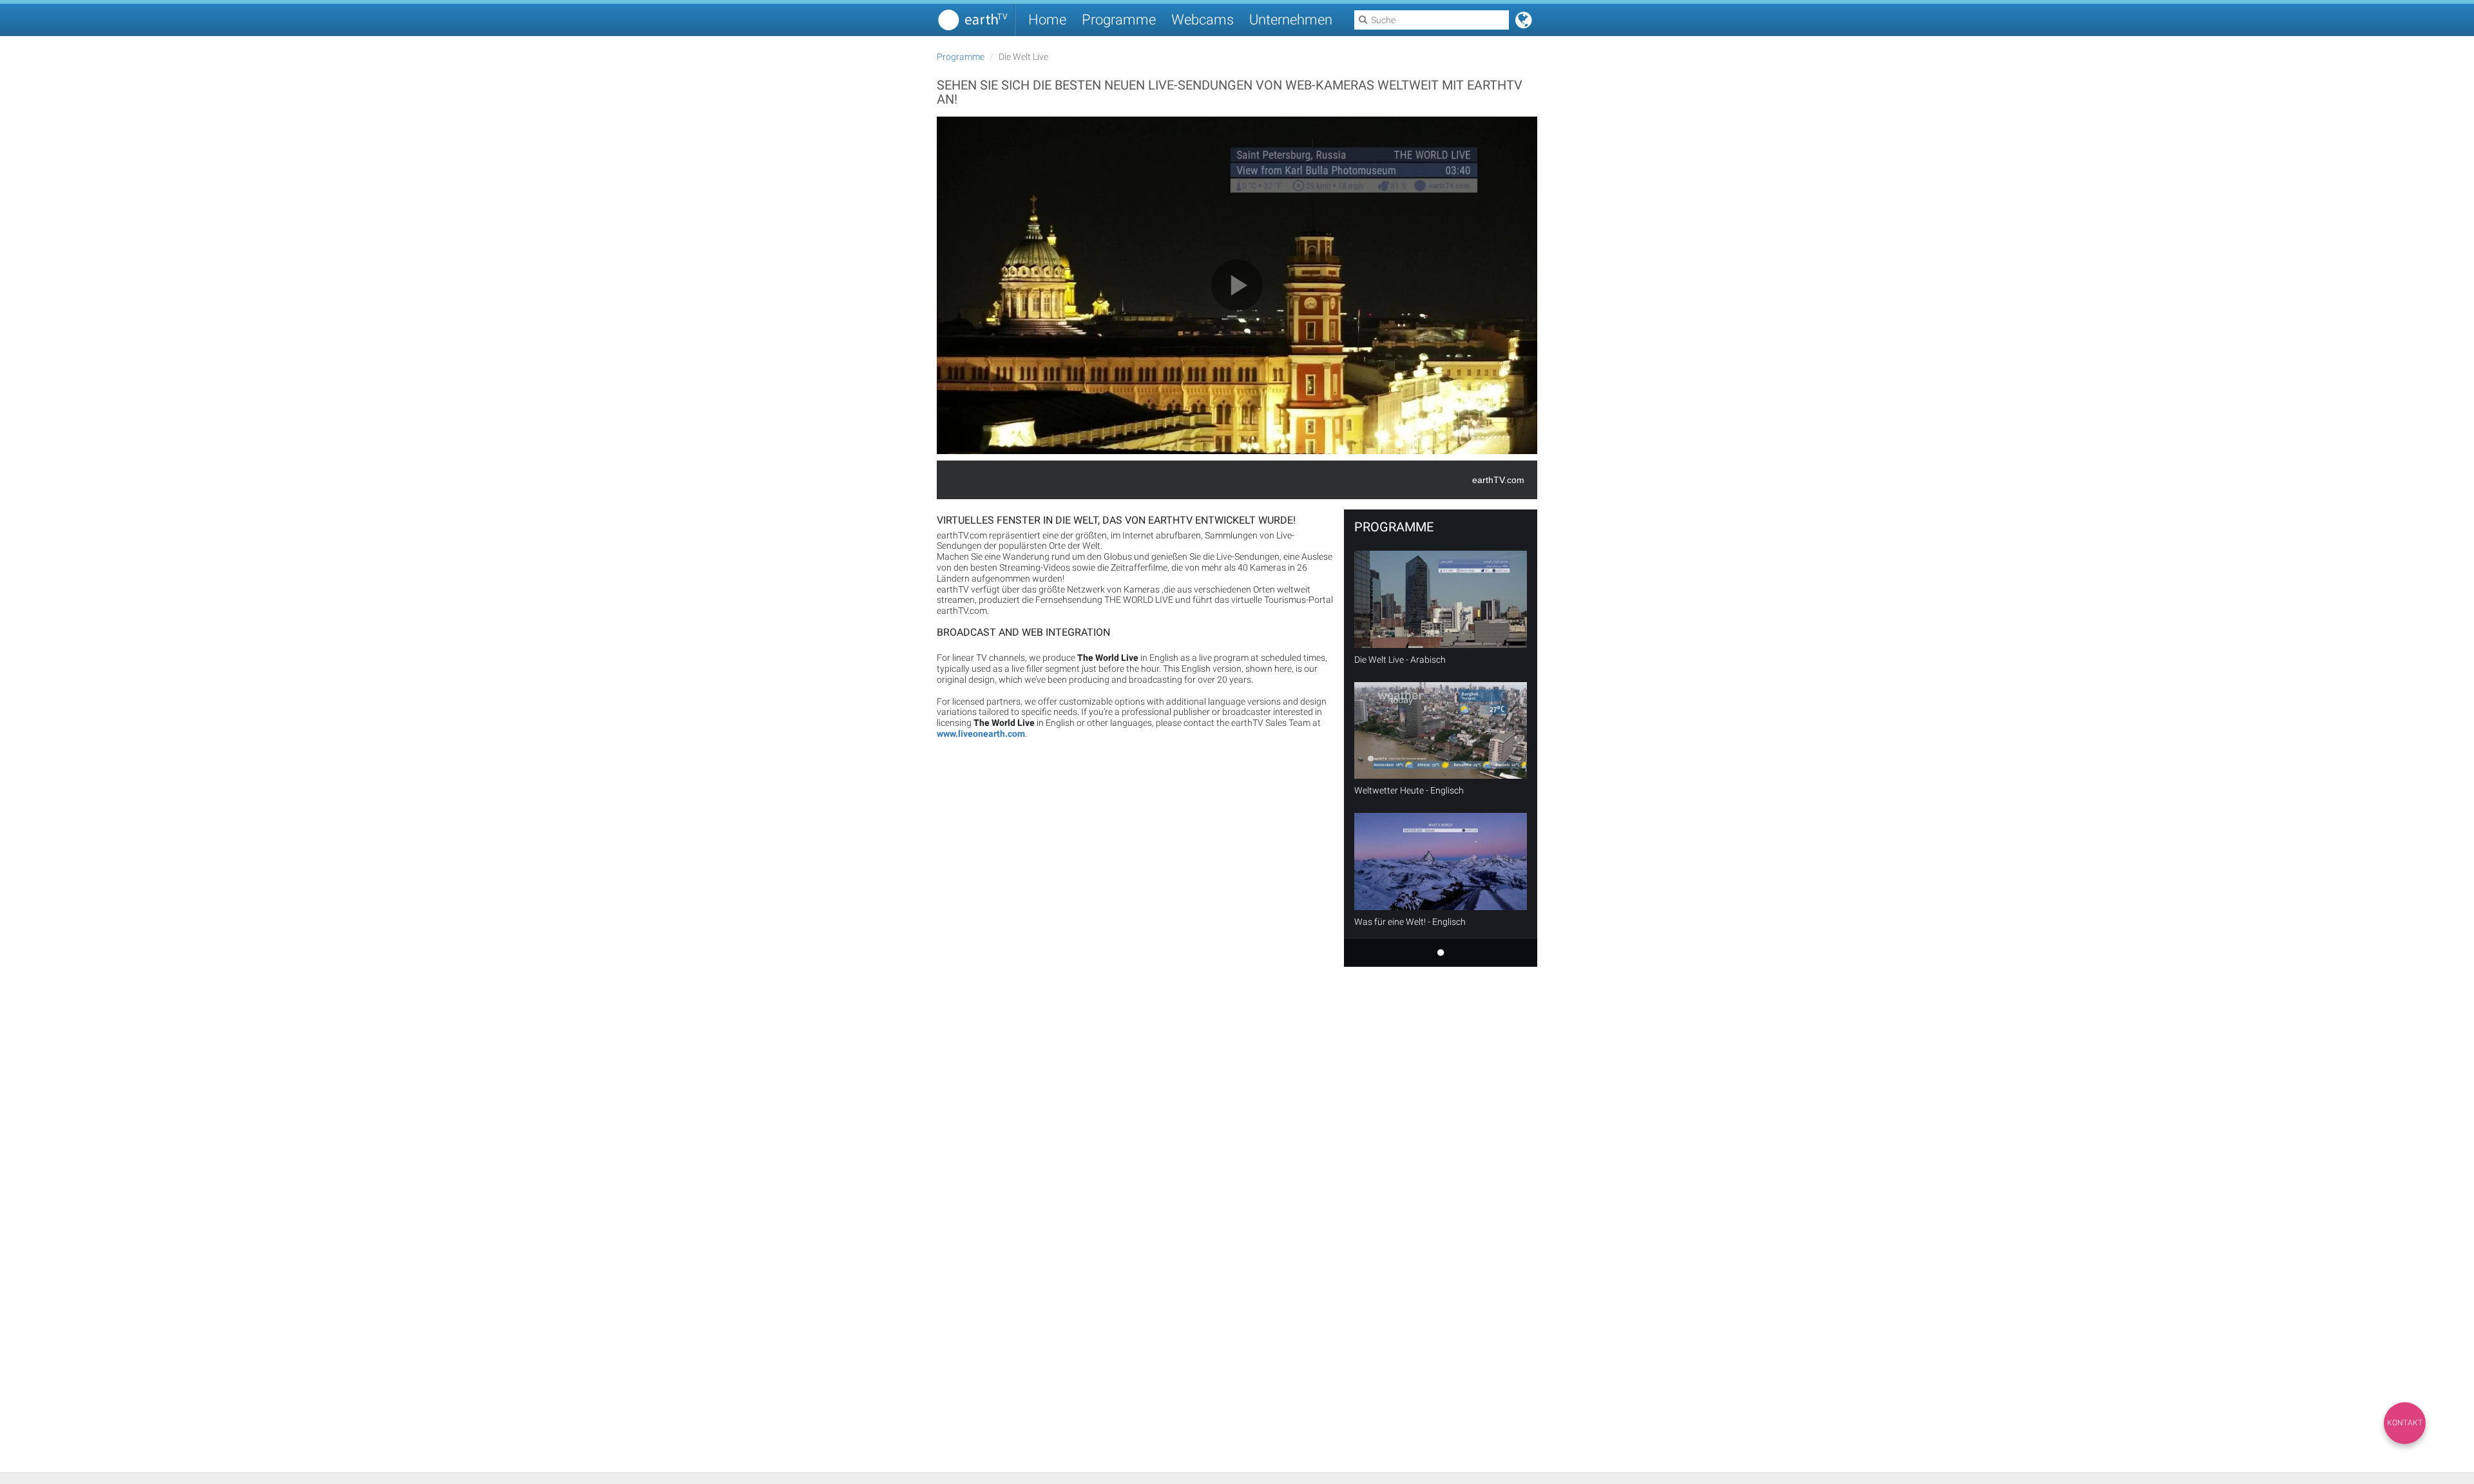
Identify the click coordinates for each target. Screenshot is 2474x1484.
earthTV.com (1498, 480)
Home (1047, 20)
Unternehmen (1291, 20)
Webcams (1203, 20)
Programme (1119, 20)
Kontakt (2405, 1423)
